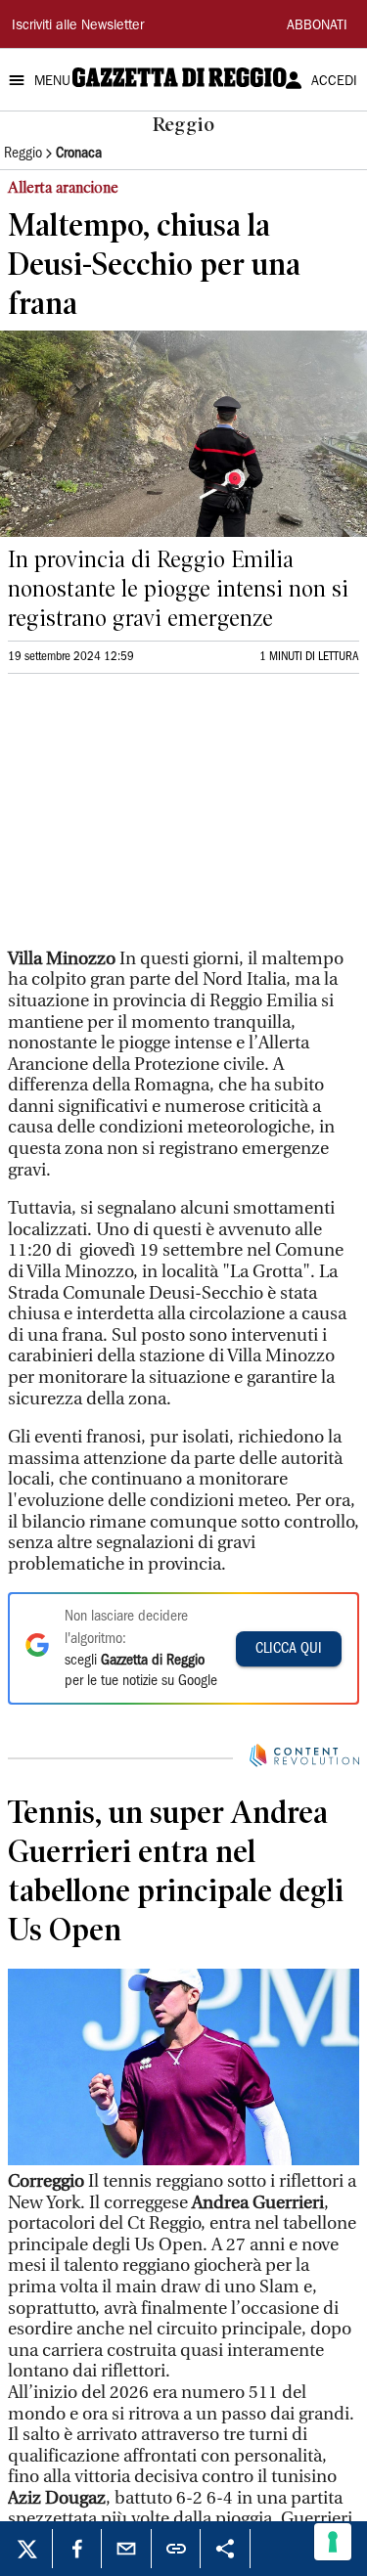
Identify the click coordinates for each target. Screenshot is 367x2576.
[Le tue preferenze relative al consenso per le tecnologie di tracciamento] (333, 2542)
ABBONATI (317, 26)
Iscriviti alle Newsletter (78, 26)
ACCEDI (334, 82)
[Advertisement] (155, 820)
